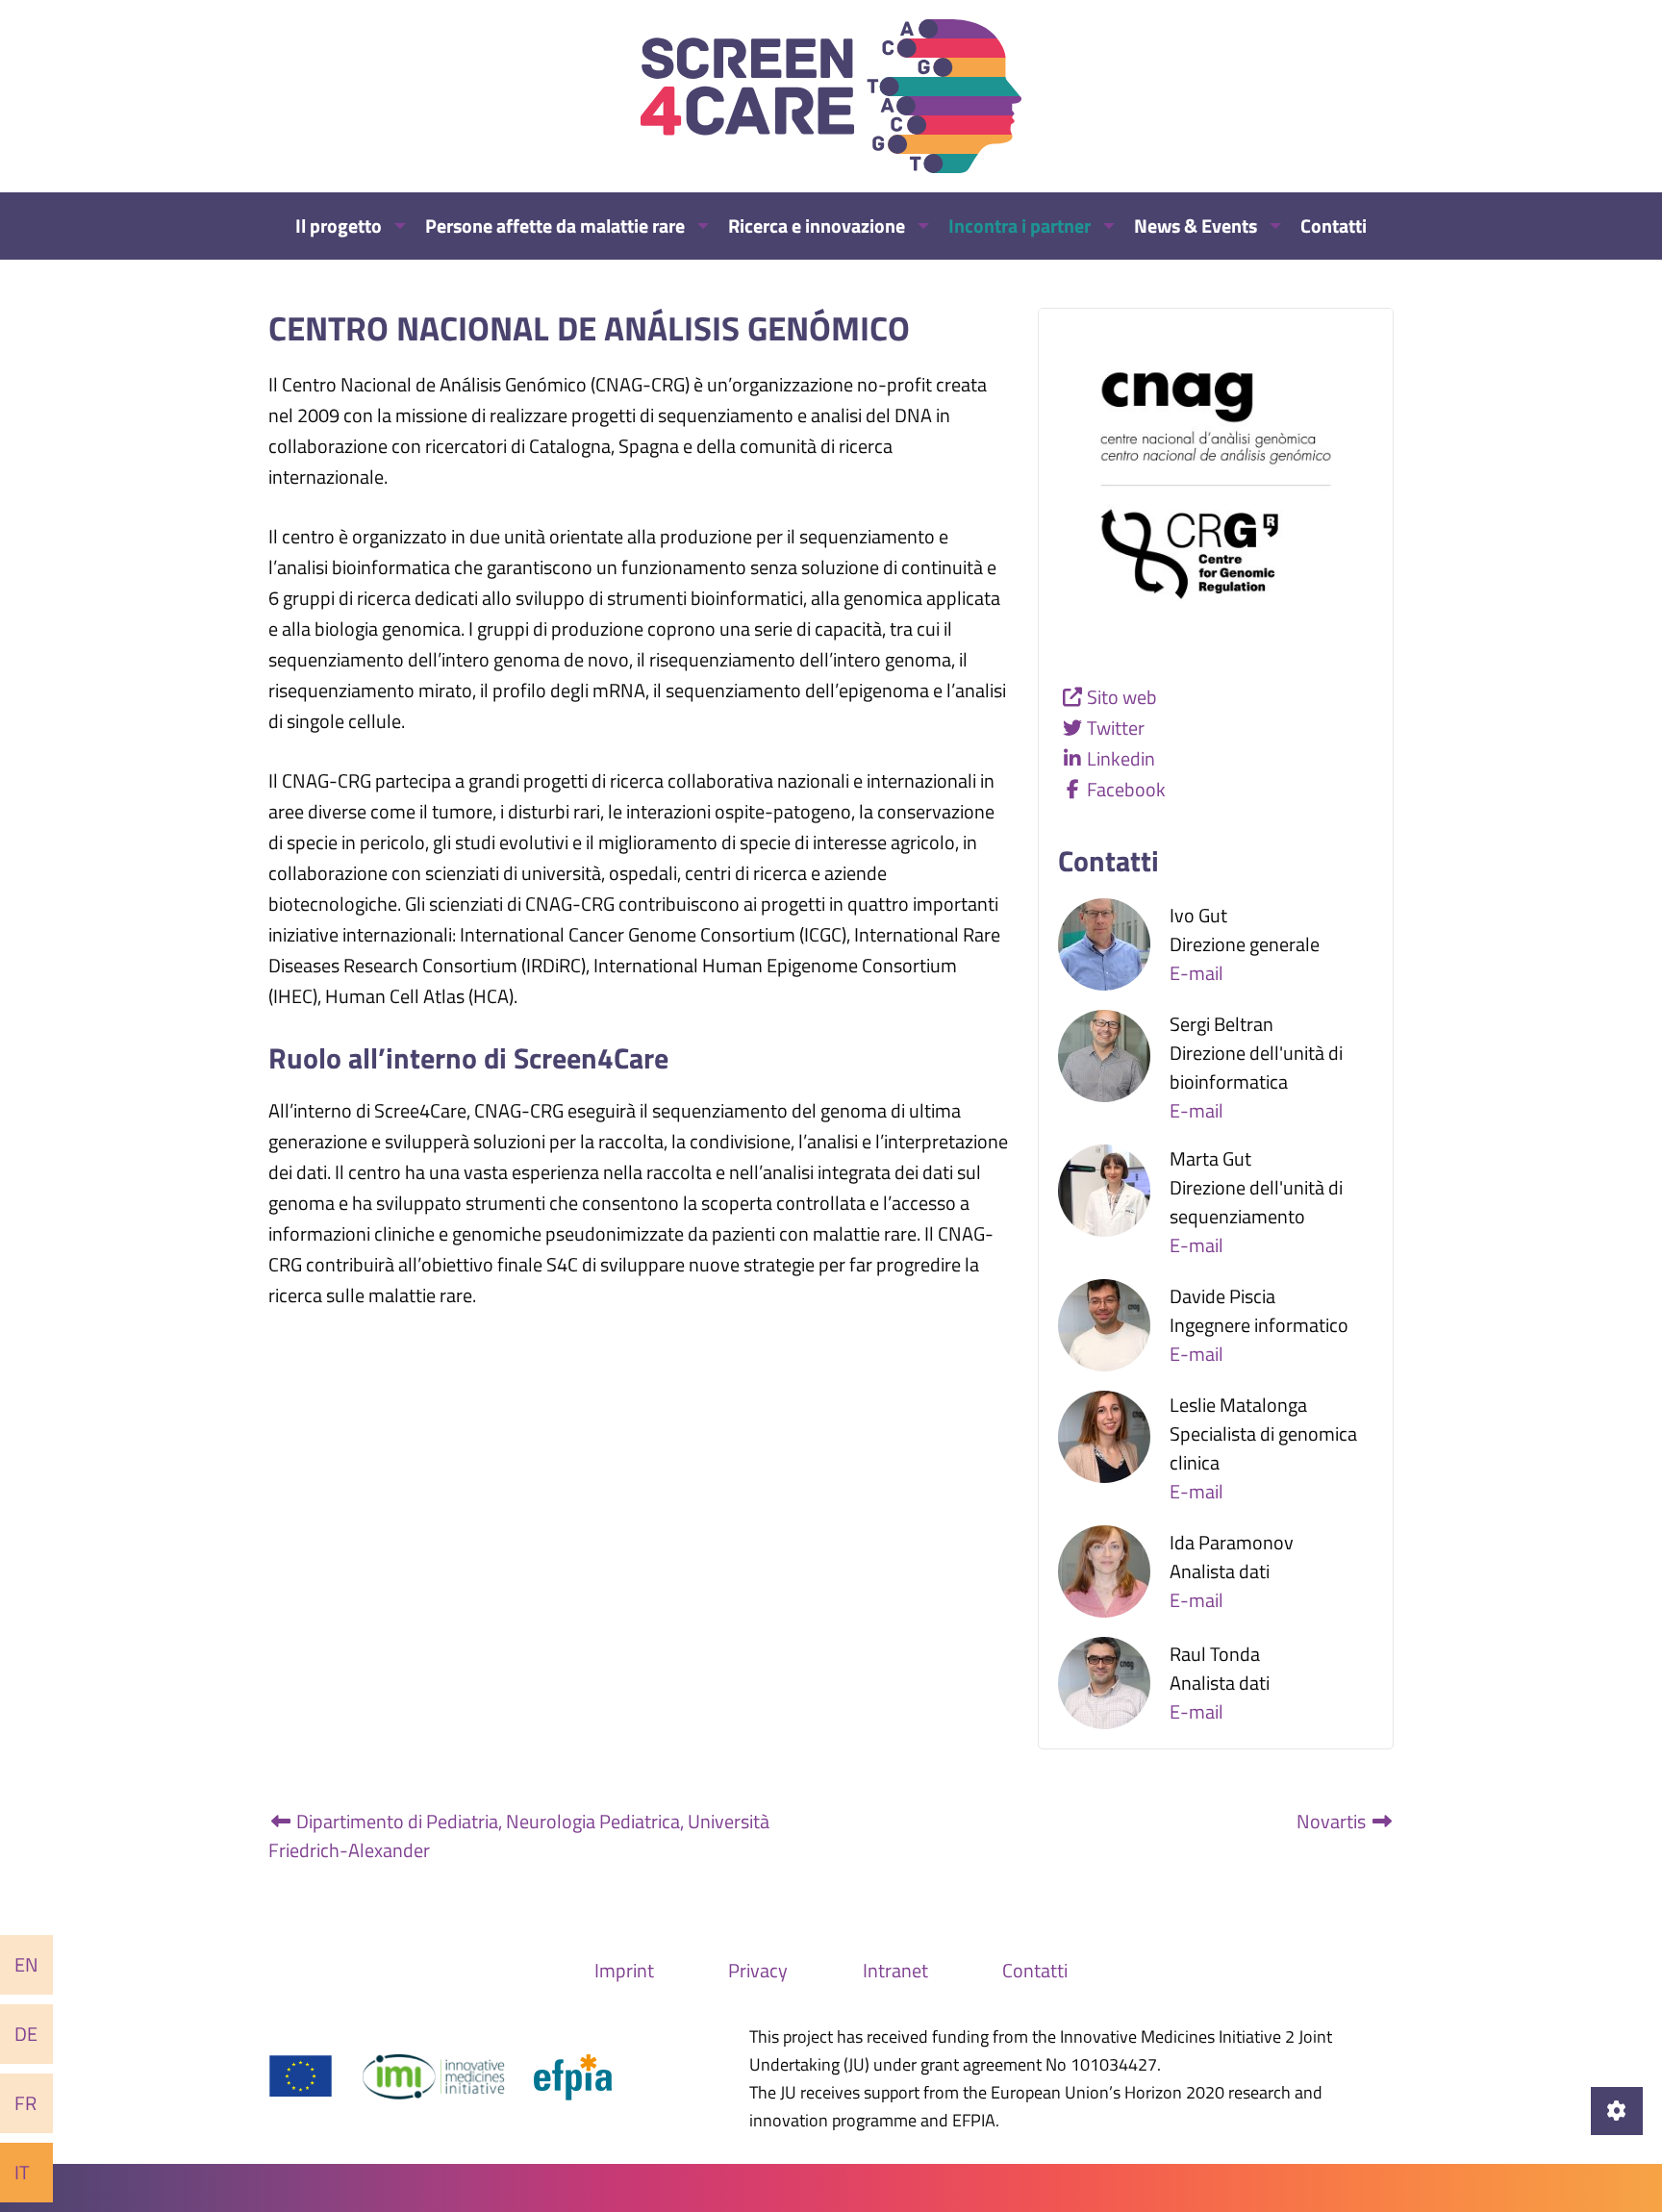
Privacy (758, 1970)
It (22, 2172)
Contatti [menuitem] (1334, 226)
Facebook (1126, 789)
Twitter (1116, 728)
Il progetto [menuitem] (339, 226)
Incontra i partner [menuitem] (1020, 226)
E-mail (1196, 973)
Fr (25, 2103)
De (26, 2034)
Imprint (624, 1970)
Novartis (1333, 1821)
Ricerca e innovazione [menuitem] (817, 226)
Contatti (1035, 1970)
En (26, 1964)
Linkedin (1121, 758)
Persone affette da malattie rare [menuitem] (555, 226)
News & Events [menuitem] (1196, 226)
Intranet (895, 1970)
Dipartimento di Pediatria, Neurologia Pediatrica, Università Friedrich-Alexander (519, 1835)
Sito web (1122, 697)
